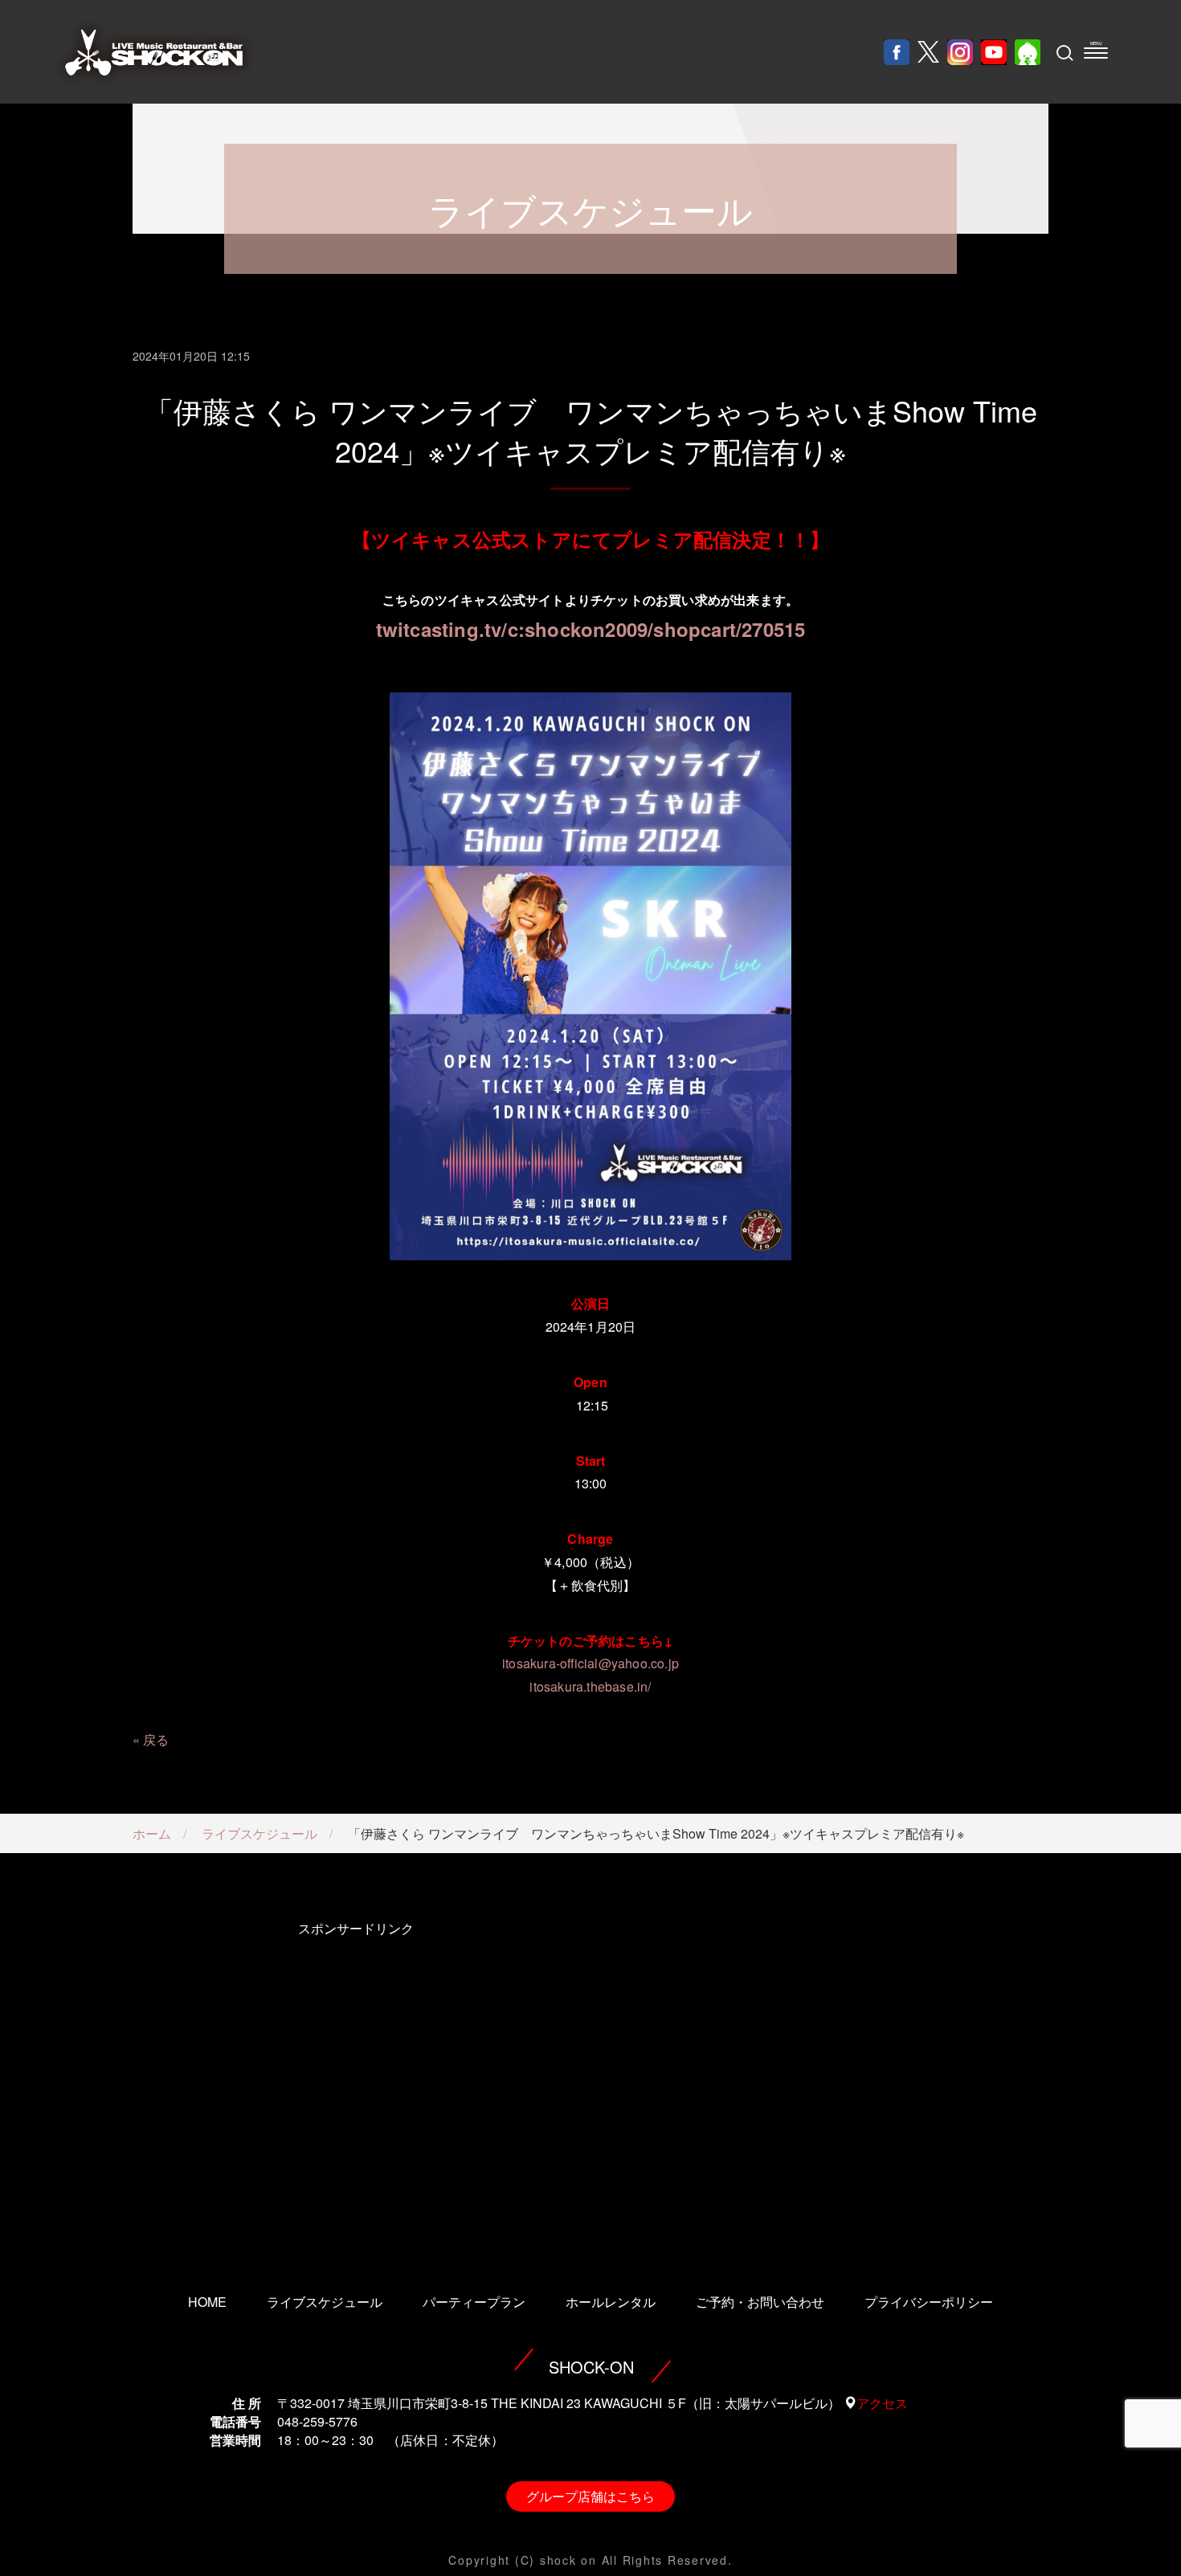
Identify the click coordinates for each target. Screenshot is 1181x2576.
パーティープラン (474, 2302)
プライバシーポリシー (929, 2302)
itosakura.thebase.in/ (590, 1686)
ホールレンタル (611, 2302)
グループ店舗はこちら (590, 2496)
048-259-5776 (317, 2421)
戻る (156, 1739)
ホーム (152, 1833)
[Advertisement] (356, 2085)
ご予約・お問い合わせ (760, 2302)
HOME (207, 2302)
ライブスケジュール (259, 1833)
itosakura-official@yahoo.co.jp (590, 1663)
